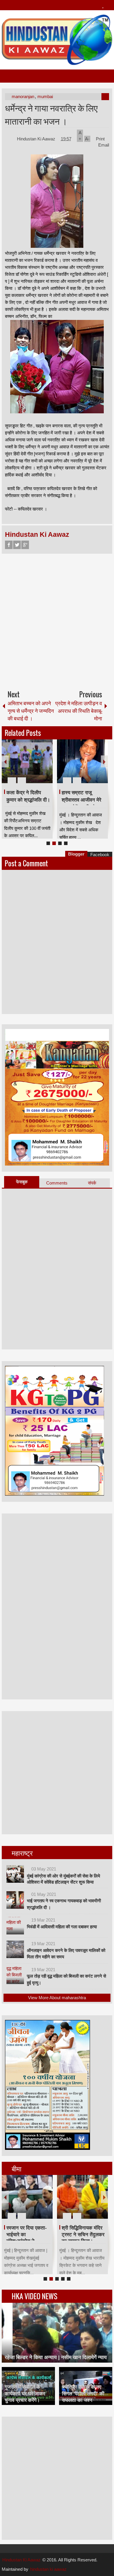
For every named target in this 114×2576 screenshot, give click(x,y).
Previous (5, 761)
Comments (57, 1183)
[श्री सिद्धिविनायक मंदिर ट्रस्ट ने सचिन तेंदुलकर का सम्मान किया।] (82, 2197)
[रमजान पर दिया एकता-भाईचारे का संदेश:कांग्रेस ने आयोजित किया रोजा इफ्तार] (27, 2197)
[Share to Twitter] (38, 766)
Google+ (25, 545)
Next (104, 761)
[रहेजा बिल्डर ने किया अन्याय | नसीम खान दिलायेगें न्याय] (57, 2333)
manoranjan (23, 96)
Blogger (76, 854)
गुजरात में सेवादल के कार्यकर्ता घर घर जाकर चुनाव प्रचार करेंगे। (25, 2393)
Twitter (17, 545)
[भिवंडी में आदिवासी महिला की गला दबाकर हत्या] (15, 1926)
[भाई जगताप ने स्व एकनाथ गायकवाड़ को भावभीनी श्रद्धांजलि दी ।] (15, 1900)
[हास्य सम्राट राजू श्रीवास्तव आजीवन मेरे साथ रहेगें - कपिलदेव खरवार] (82, 761)
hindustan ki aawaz (48, 2569)
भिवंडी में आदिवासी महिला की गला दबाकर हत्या (62, 1927)
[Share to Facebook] (31, 766)
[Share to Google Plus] (46, 766)
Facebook (9, 545)
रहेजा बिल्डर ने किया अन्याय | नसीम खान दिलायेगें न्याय (56, 2357)
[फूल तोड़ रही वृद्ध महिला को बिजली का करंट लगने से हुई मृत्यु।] (15, 1975)
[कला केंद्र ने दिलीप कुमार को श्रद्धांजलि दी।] (27, 761)
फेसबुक (22, 1182)
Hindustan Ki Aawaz (37, 139)
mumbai (45, 96)
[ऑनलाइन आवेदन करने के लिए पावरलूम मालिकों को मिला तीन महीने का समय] (15, 1949)
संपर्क (92, 1183)
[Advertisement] (57, 619)
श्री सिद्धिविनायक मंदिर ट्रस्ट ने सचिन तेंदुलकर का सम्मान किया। (83, 2234)
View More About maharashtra (57, 1998)
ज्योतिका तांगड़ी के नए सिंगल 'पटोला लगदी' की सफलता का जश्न (83, 2393)
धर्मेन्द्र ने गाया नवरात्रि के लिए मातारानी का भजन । (51, 114)
